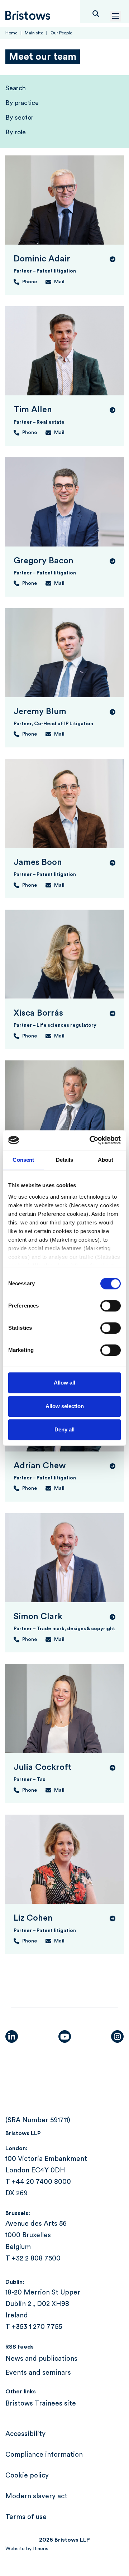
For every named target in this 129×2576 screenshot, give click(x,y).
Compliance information (44, 2455)
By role (16, 132)
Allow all (64, 1383)
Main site (34, 33)
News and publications (41, 2359)
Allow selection (65, 1406)
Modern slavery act (36, 2496)
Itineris (41, 2549)
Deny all (64, 1429)
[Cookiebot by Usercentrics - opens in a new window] (91, 1140)
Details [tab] (65, 1160)
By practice (22, 103)
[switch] (111, 1306)
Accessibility (25, 2434)
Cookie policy (27, 2476)
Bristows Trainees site (41, 2404)
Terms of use (26, 2517)
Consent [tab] (23, 1160)
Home (11, 33)
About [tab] (106, 1160)
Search (16, 88)
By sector (20, 117)
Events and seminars (38, 2373)
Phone (30, 282)
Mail (59, 282)
